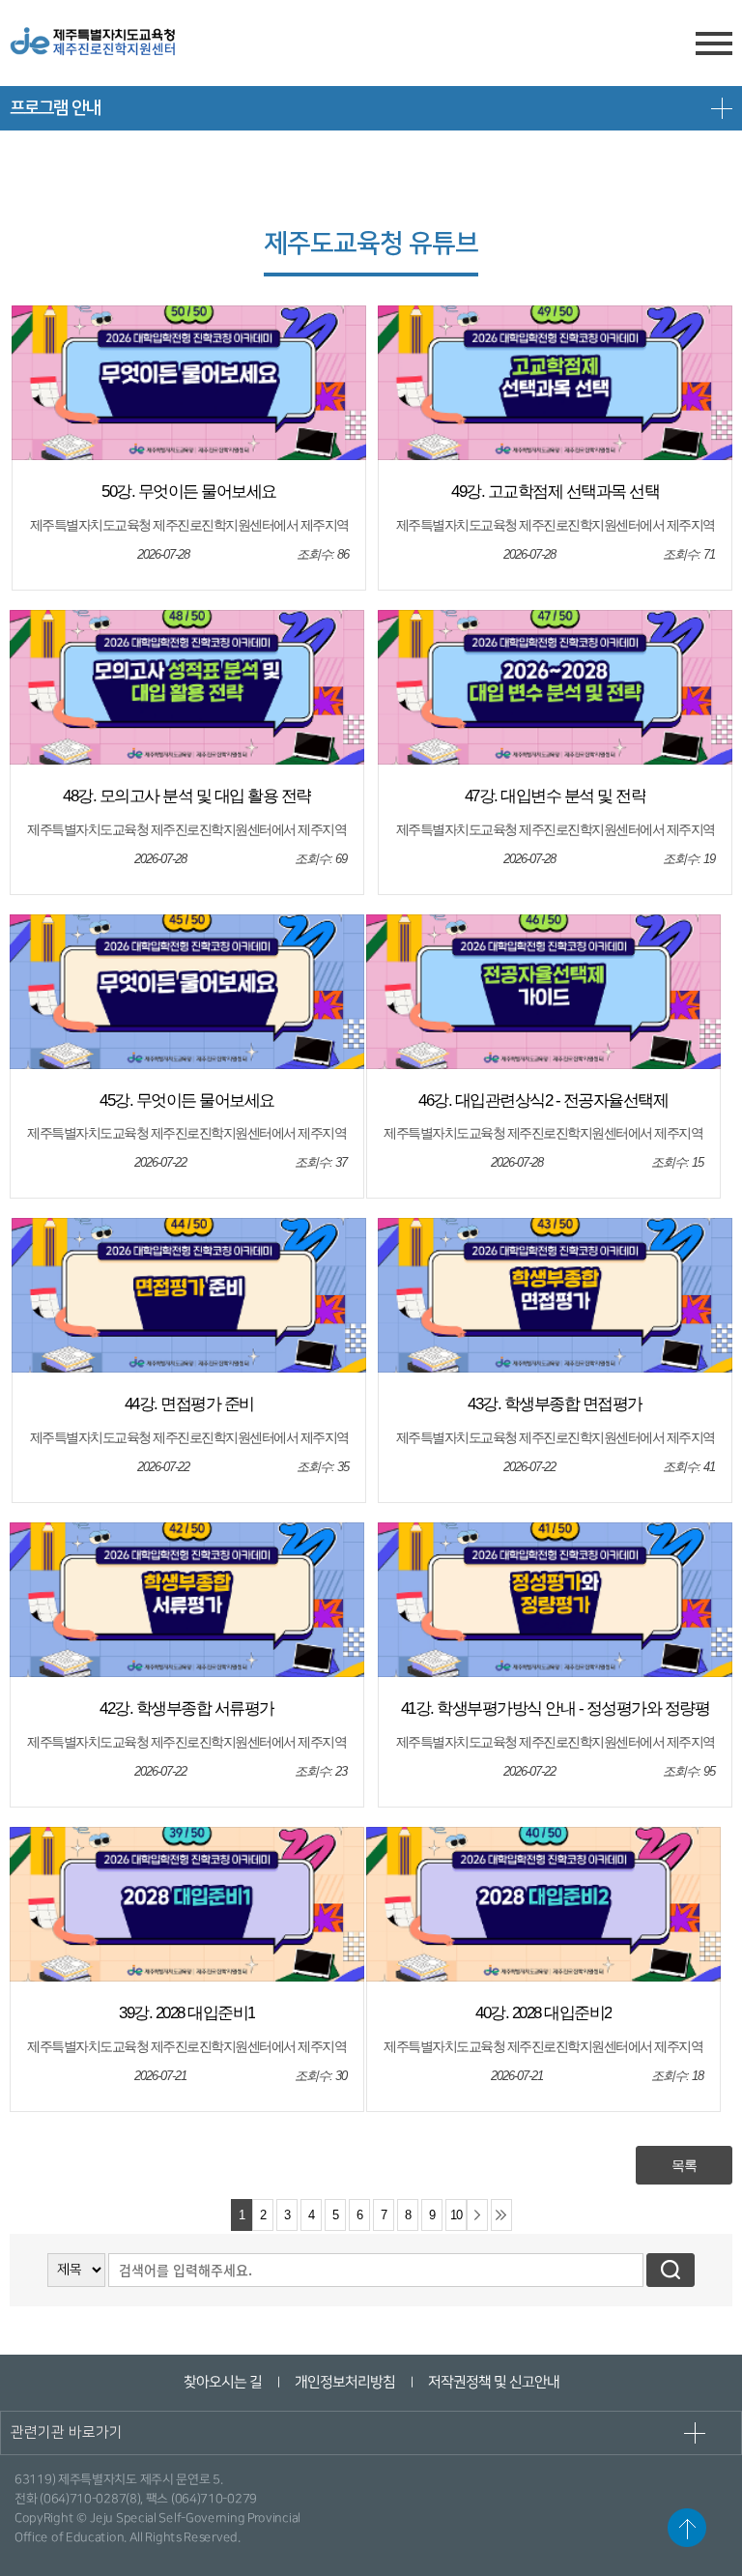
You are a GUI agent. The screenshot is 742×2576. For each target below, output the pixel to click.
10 (456, 2215)
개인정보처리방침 (344, 2382)
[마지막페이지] (501, 2215)
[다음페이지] (477, 2215)
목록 (684, 2165)
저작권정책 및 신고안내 (493, 2382)
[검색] (671, 2270)
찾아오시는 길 (222, 2382)
